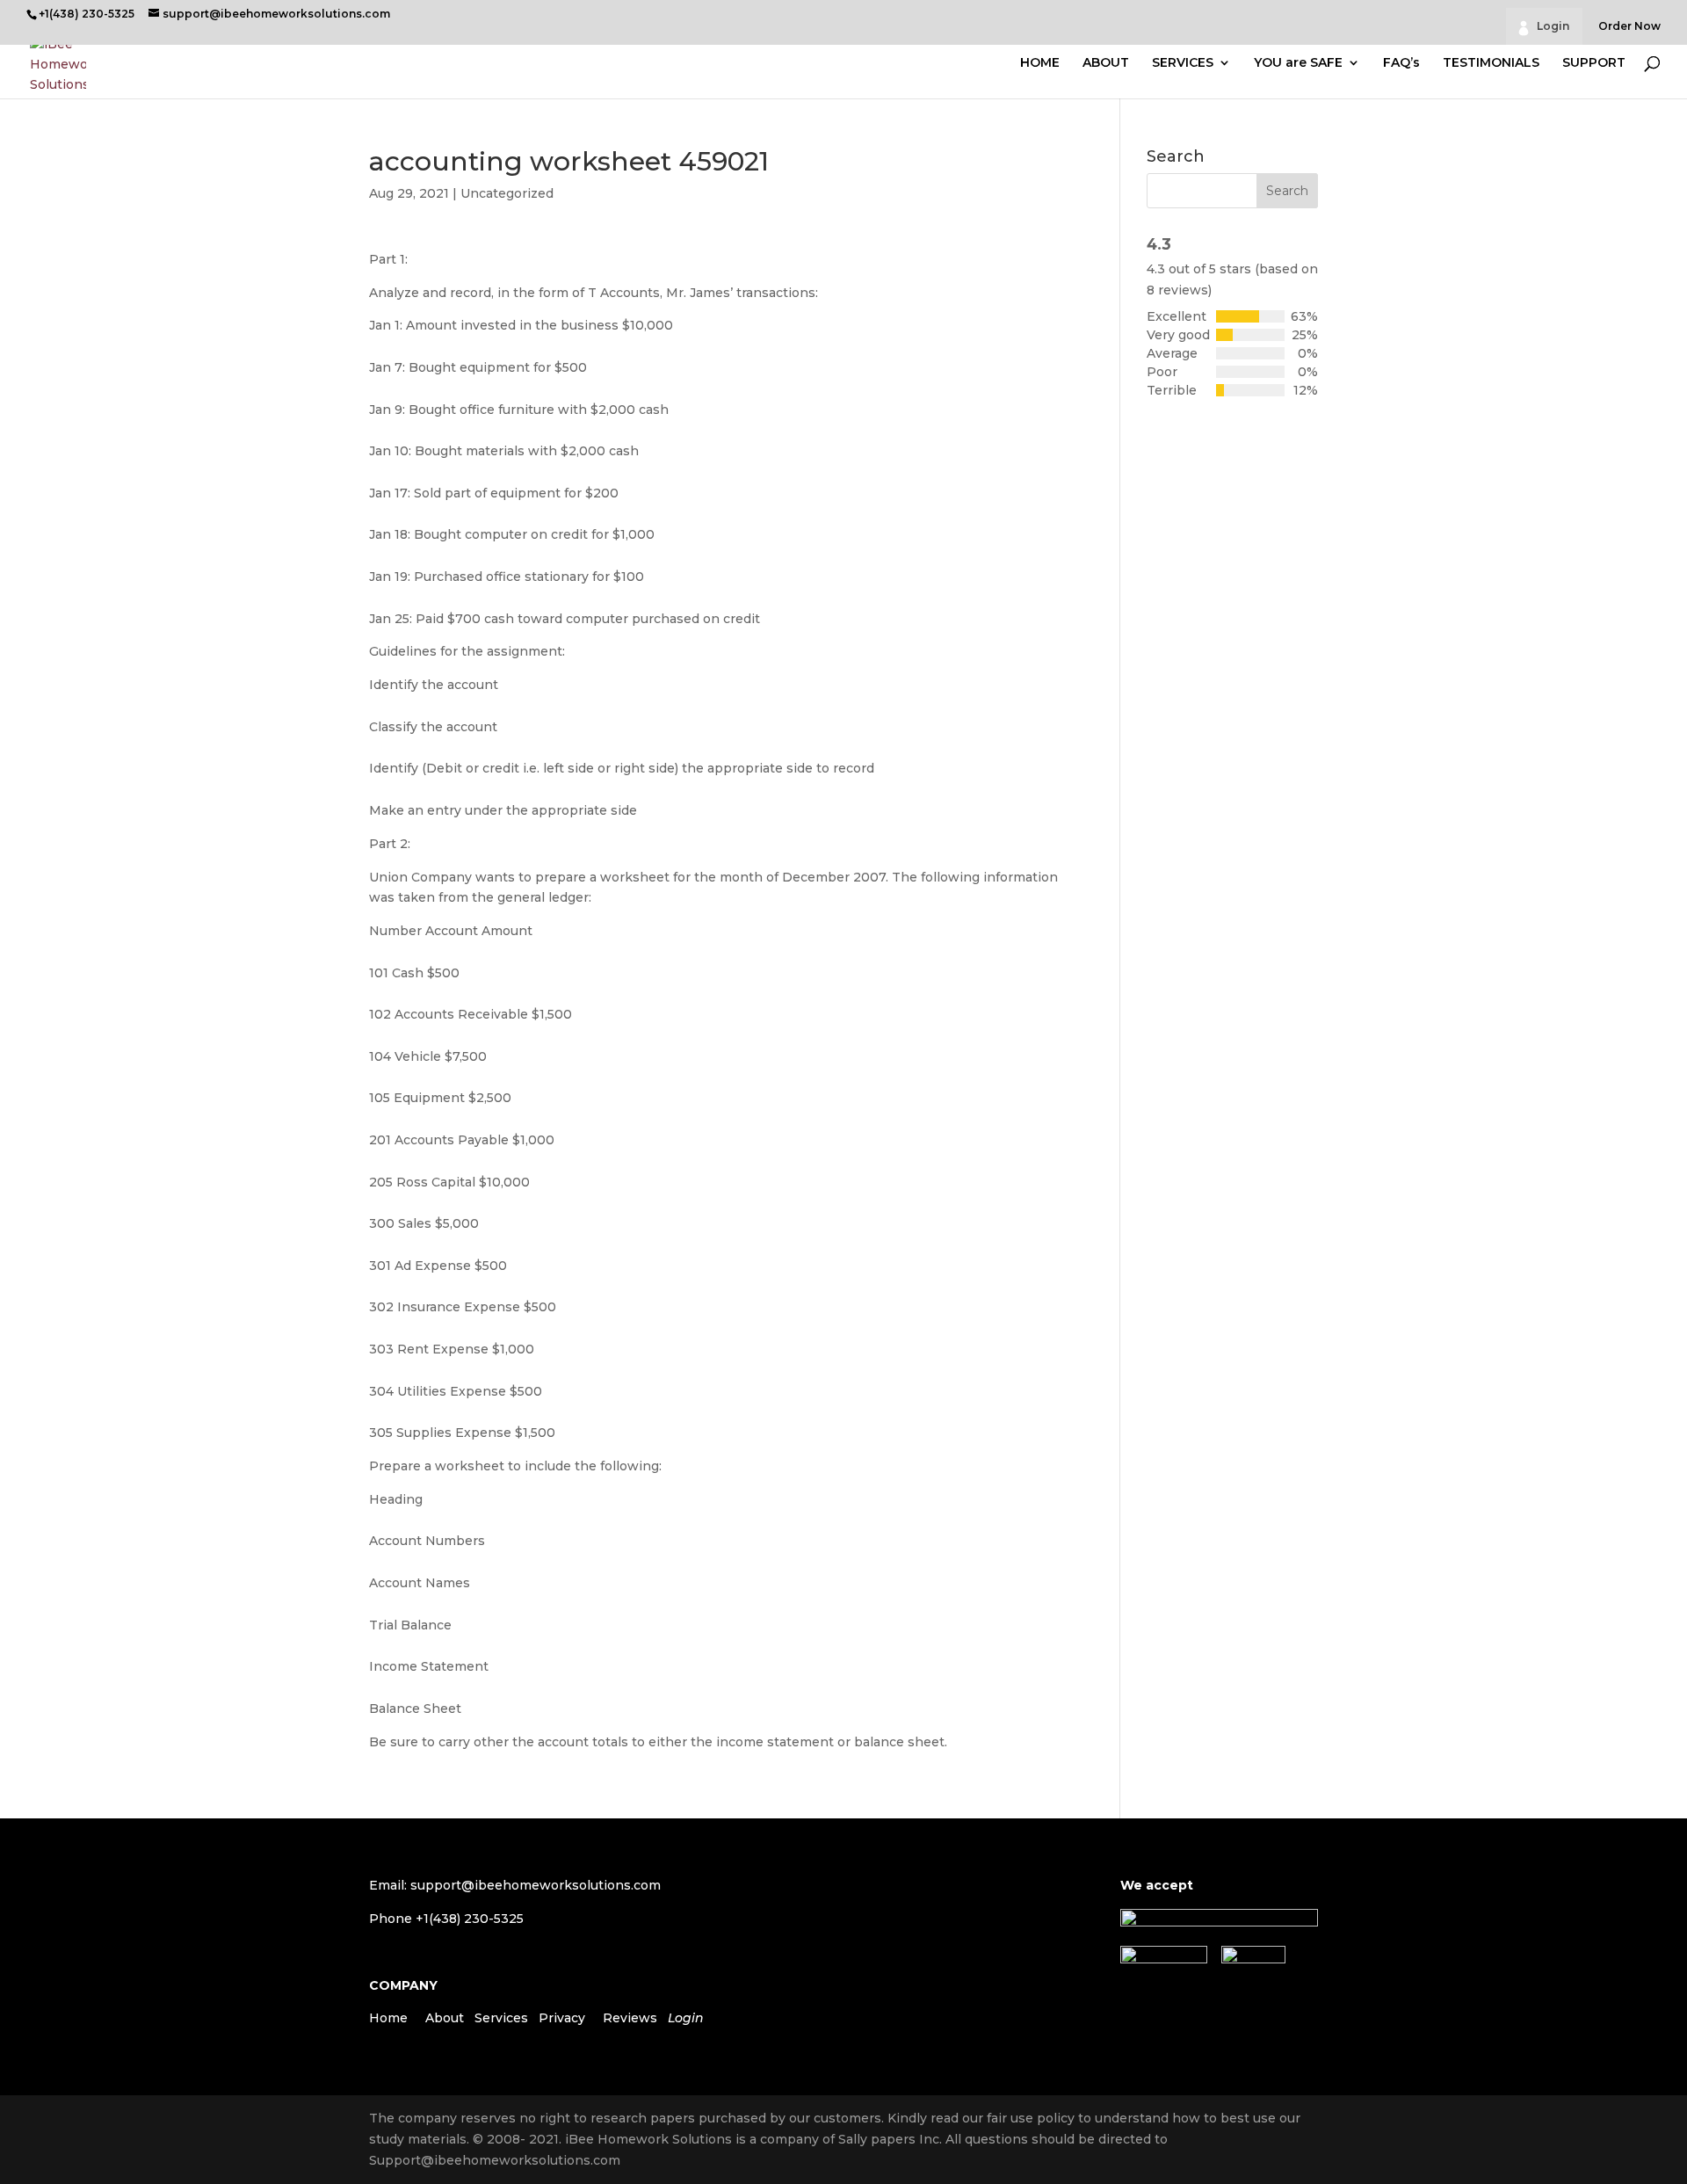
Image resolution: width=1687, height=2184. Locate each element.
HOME (1040, 63)
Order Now (1629, 27)
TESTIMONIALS (1491, 63)
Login (1553, 26)
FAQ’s (1401, 63)
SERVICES (1183, 63)
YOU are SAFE (1298, 63)
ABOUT (1106, 63)
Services (501, 2018)
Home (388, 2018)
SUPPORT (1594, 63)
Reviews (630, 2018)
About (445, 2018)
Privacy (562, 2018)
